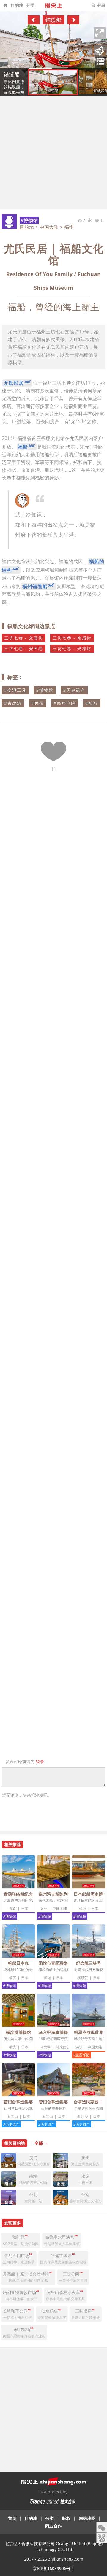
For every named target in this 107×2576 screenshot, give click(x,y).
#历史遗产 (11, 2124)
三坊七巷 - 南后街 (72, 638)
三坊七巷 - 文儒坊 (24, 638)
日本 (25, 1908)
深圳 (79, 2047)
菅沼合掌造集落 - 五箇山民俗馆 (33, 2102)
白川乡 (83, 2116)
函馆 (48, 1978)
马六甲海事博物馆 (55, 2032)
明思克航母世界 (89, 2032)
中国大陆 (49, 227)
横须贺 (83, 1978)
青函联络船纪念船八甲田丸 (29, 1894)
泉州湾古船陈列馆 (55, 1894)
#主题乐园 (81, 2055)
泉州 (44, 1908)
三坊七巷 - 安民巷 (24, 649)
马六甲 (45, 2047)
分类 (30, 5)
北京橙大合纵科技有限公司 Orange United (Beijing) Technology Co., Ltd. (54, 2546)
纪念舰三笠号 (89, 1963)
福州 (69, 227)
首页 (12, 2518)
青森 (12, 1908)
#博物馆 (29, 220)
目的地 (17, 5)
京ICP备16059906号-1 (53, 2568)
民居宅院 (66, 703)
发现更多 (12, 2223)
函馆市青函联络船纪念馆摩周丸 (68, 1963)
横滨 (83, 1908)
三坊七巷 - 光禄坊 (72, 649)
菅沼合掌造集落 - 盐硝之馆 (63, 2102)
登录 (101, 5)
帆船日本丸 (18, 1963)
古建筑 (15, 703)
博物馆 (46, 690)
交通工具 (17, 690)
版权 (66, 2518)
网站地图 (87, 2518)
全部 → (41, 2143)
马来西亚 (63, 2047)
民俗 (39, 703)
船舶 (93, 703)
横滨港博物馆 (18, 2032)
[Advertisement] (53, 153)
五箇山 (12, 2116)
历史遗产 (76, 690)
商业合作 (53, 2526)
